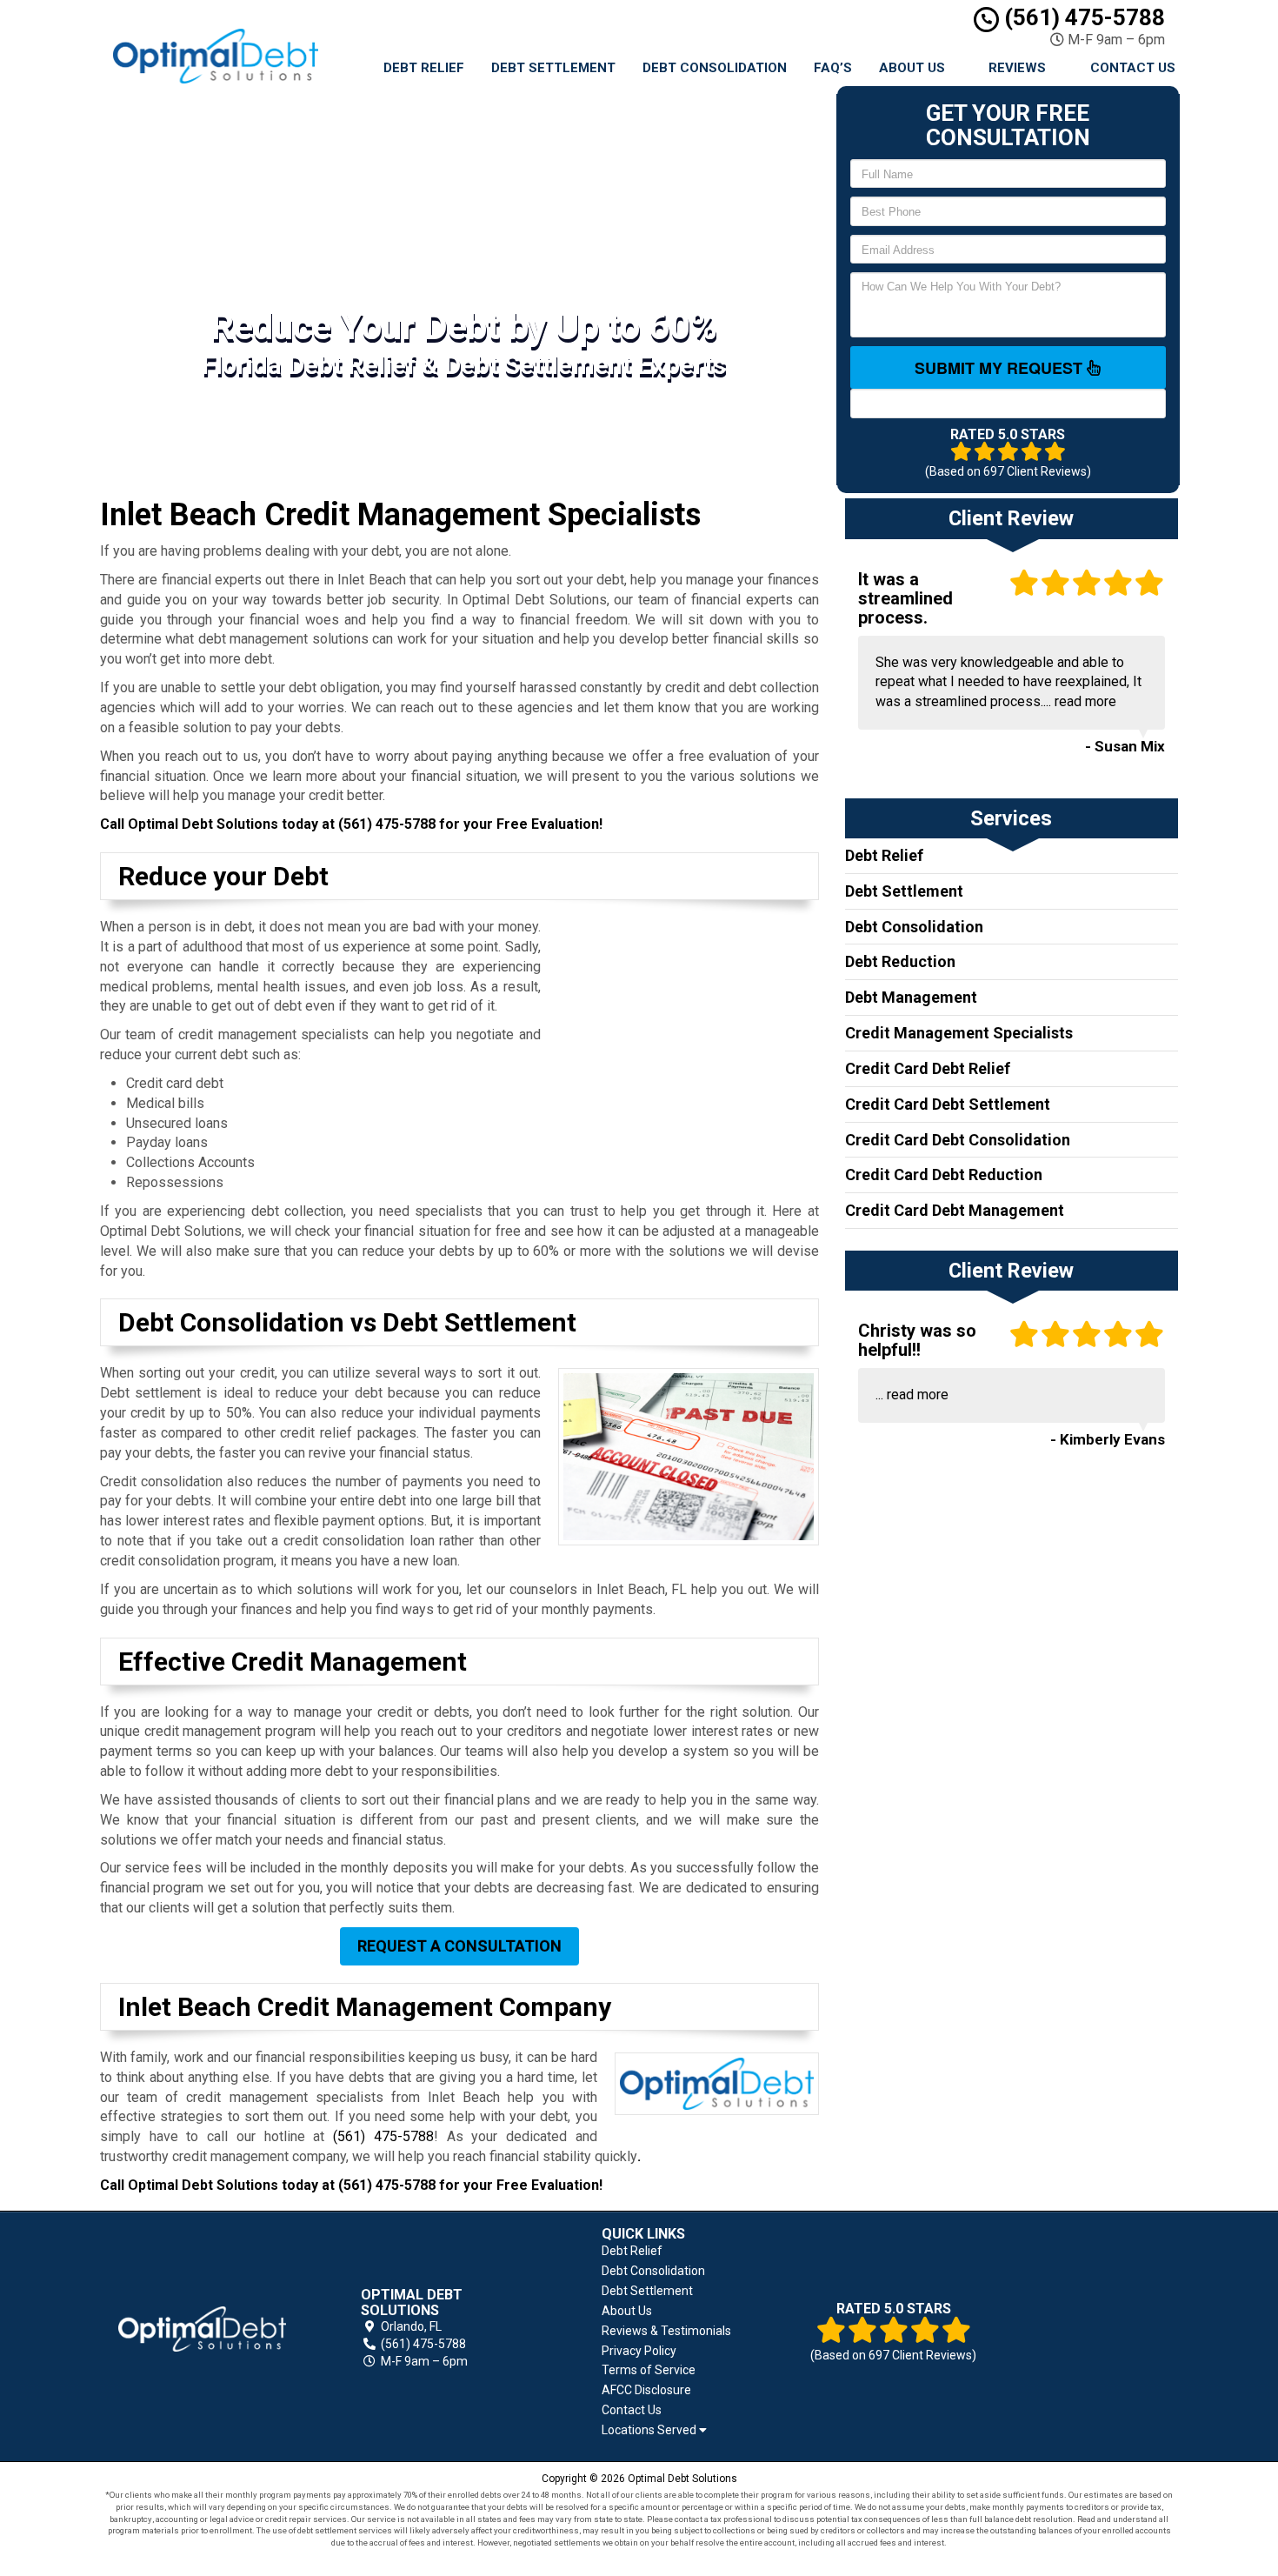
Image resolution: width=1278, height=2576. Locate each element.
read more (1085, 701)
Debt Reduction (900, 961)
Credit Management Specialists (959, 1033)
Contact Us (1133, 68)
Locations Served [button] (650, 2430)
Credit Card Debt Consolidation (958, 1140)
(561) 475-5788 (1082, 17)
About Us (912, 68)
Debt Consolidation (715, 68)
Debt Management (911, 997)
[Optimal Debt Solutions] (202, 2329)
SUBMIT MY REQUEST (1001, 368)
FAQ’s (833, 68)
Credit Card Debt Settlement (948, 1104)
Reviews (1017, 68)
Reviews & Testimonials (666, 2331)
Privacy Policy (639, 2351)
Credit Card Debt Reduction (944, 1175)
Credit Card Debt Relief (928, 1068)
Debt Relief (424, 68)
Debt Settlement (553, 68)
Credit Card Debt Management (955, 1210)
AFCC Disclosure (646, 2390)
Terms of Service (649, 2370)
